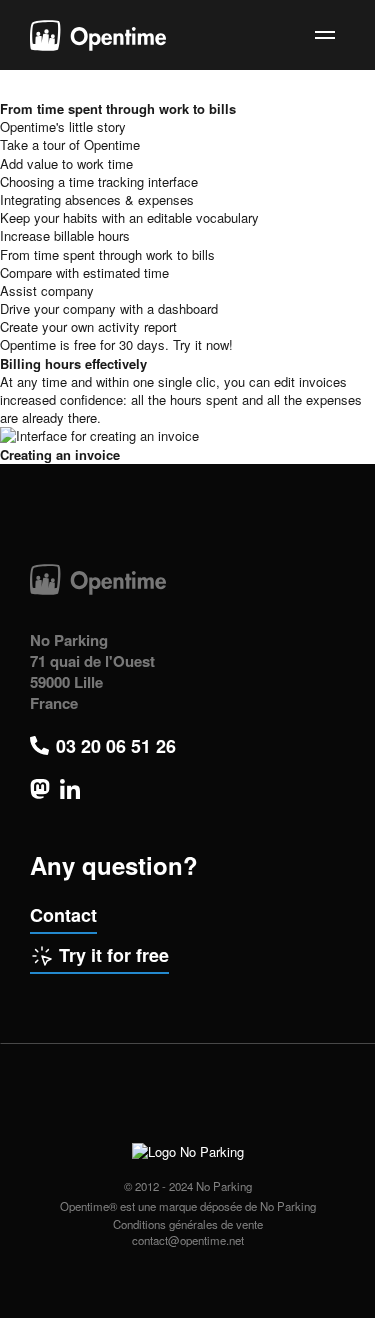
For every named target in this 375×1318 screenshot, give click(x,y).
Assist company (47, 290)
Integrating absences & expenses (97, 199)
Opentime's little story (63, 126)
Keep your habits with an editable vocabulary (129, 217)
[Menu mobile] (325, 35)
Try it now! (203, 344)
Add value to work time (66, 163)
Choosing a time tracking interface (99, 181)
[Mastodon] (40, 789)
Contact (63, 915)
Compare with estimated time (84, 272)
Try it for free (114, 955)
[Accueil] (98, 35)
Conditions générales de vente (188, 1224)
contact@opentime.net (188, 1240)
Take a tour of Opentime (70, 144)
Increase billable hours (65, 235)
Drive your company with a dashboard (109, 308)
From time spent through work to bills (107, 254)
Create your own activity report (88, 326)
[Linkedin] (70, 789)
